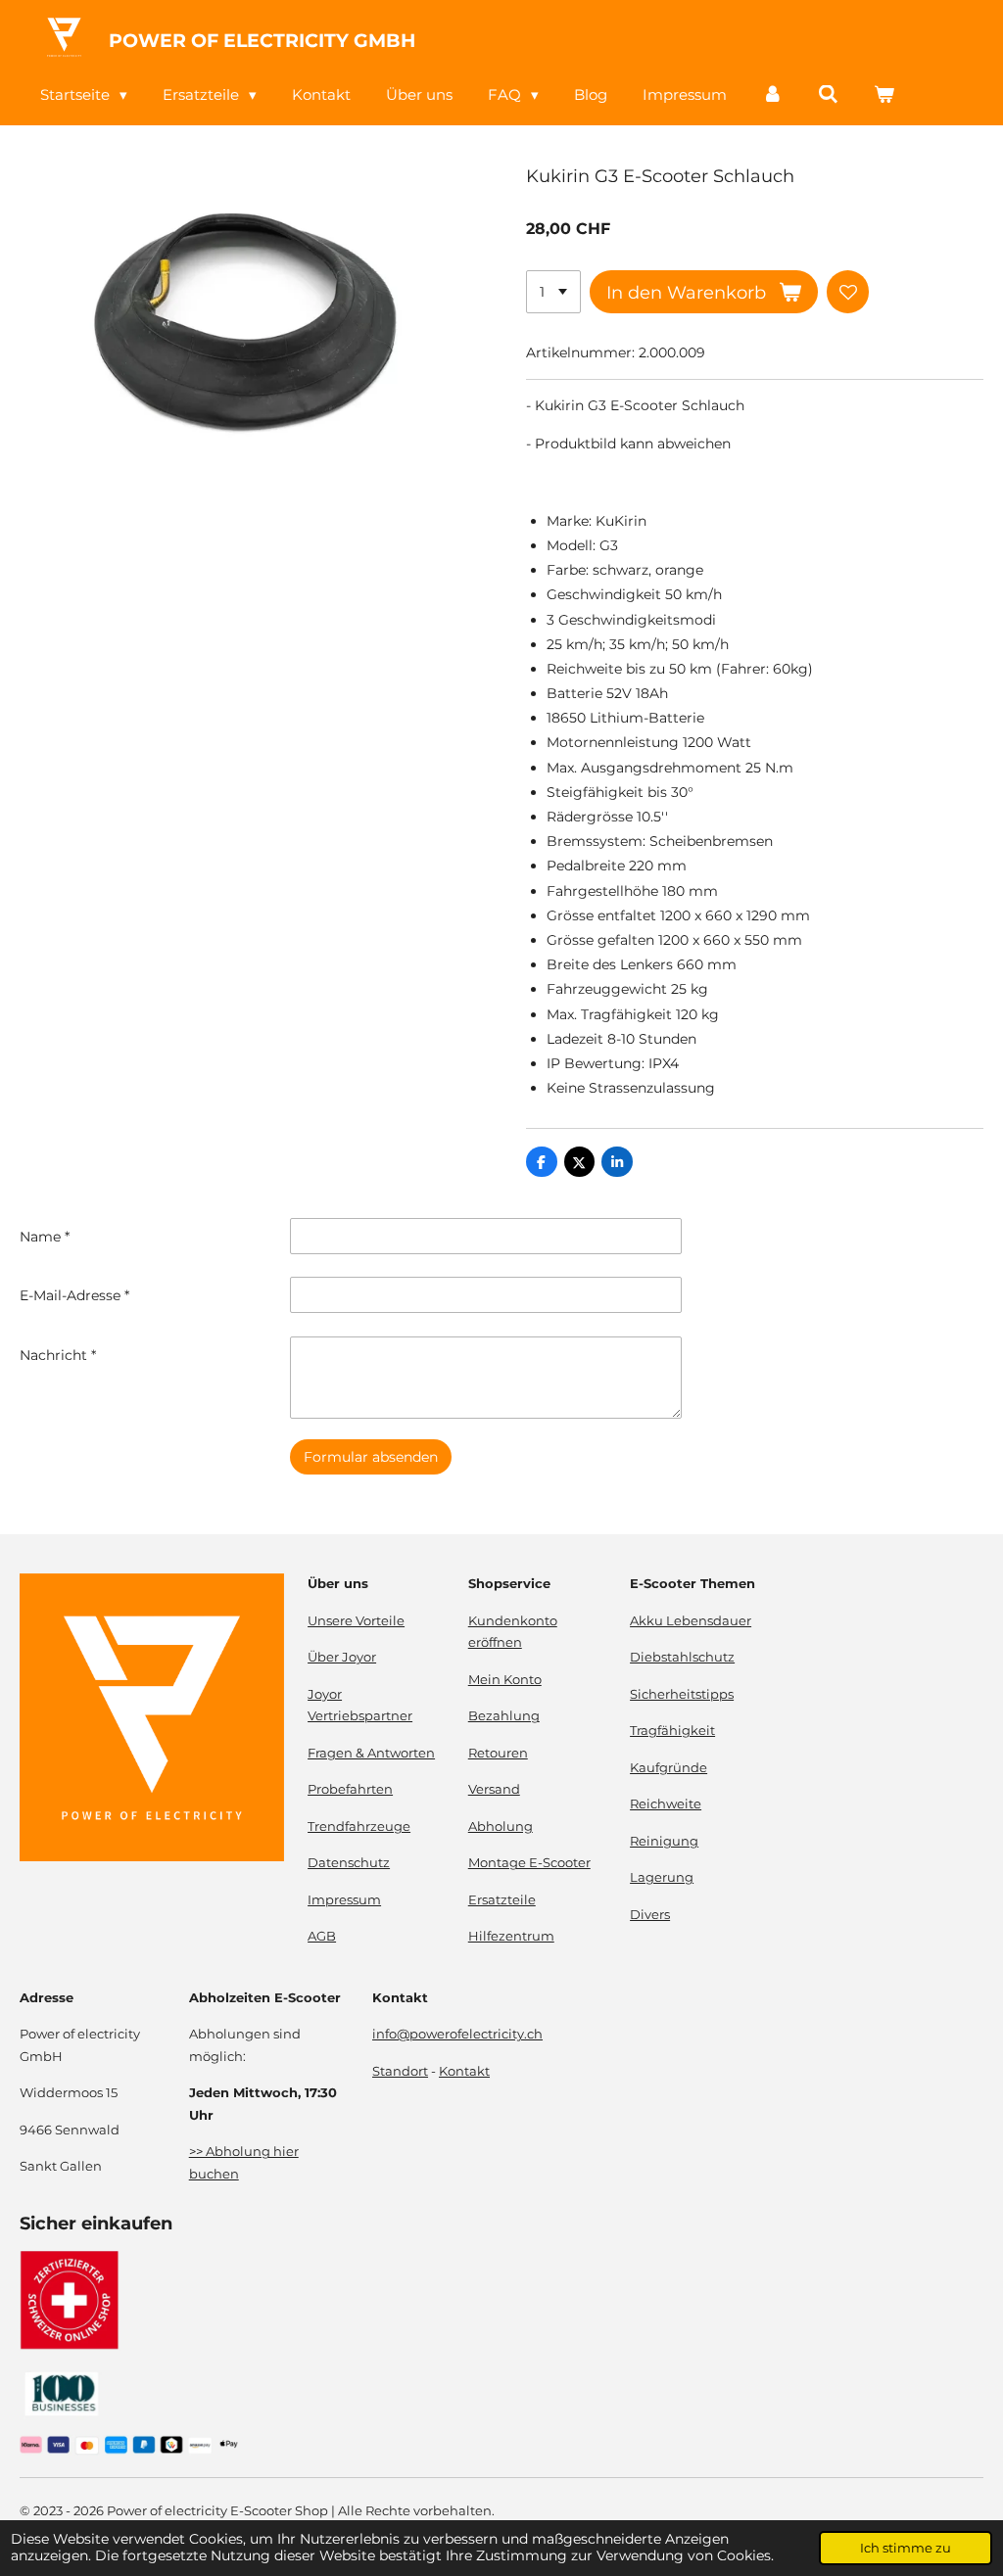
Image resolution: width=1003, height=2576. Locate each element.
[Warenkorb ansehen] (884, 94)
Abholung (501, 1827)
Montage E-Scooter (529, 1863)
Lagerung (662, 1877)
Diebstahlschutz (682, 1657)
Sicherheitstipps (682, 1694)
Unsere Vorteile (356, 1621)
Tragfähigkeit (672, 1731)
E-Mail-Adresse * (74, 1295)
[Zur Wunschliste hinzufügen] (848, 292)
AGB (322, 1936)
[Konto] (772, 94)
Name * (45, 1237)
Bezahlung (504, 1716)
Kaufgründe (669, 1768)
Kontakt (464, 2071)
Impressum (344, 1900)
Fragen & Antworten (371, 1753)
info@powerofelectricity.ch (457, 2034)
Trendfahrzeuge (359, 1827)
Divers (650, 1915)
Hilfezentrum (511, 1936)
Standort (400, 2071)
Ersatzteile (502, 1900)
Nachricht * (58, 1355)
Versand (494, 1789)
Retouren (498, 1753)
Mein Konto (505, 1680)
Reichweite (666, 1804)
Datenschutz (349, 1863)
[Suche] (828, 94)
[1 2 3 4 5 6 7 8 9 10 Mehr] (553, 292)
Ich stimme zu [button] (906, 2548)
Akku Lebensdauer (691, 1621)
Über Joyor (342, 1657)
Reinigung (664, 1841)
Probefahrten (350, 1789)
